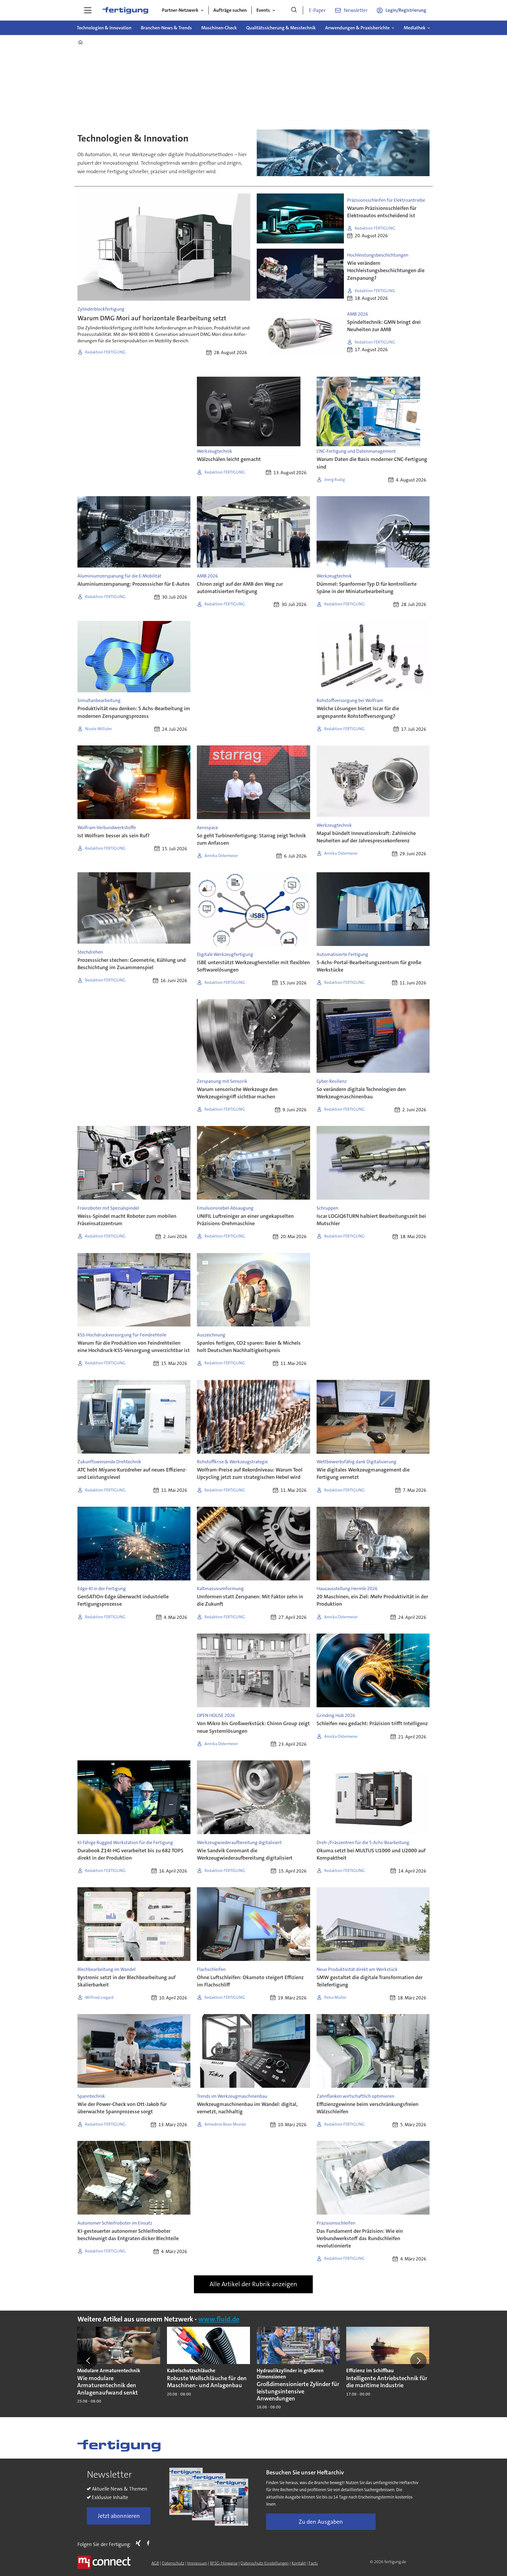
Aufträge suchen (230, 10)
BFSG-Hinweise (224, 2563)
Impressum (197, 2563)
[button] (89, 2361)
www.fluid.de (219, 2319)
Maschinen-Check (219, 28)
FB (150, 2543)
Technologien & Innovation (104, 28)
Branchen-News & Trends (166, 28)
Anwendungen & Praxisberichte (357, 28)
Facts (313, 2563)
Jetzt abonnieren (119, 2516)
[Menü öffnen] (88, 10)
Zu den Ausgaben (321, 2522)
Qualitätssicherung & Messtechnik (281, 28)
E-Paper (317, 10)
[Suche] (294, 10)
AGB (155, 2563)
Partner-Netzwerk (180, 10)
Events (263, 10)
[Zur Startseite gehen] (125, 10)
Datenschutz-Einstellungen (265, 2563)
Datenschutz (173, 2563)
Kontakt (299, 2563)
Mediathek (415, 28)
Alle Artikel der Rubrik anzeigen (253, 2284)
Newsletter (356, 10)
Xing (140, 2543)
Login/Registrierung (406, 10)
